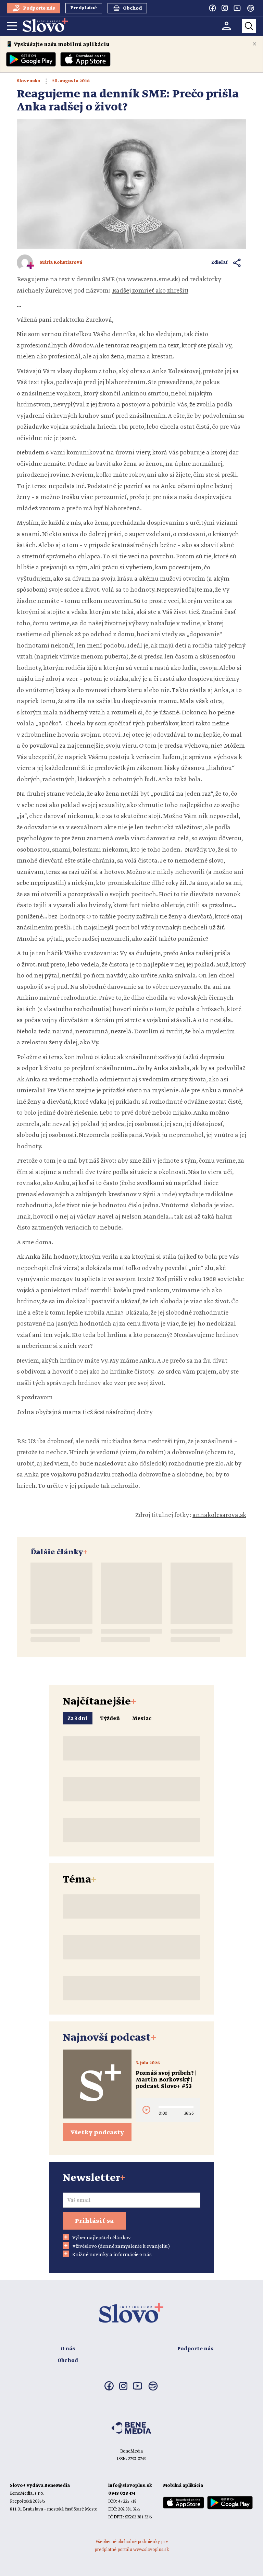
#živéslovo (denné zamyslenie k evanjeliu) (121, 2246)
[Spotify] (251, 8)
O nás (68, 2349)
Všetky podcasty (97, 2133)
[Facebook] (212, 8)
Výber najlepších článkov (102, 2238)
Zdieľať (220, 263)
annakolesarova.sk (219, 1515)
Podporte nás (195, 2349)
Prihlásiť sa (94, 2221)
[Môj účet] (227, 26)
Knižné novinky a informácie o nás (112, 2255)
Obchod (68, 2361)
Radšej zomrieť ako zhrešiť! (150, 291)
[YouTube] (237, 8)
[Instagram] (225, 8)
